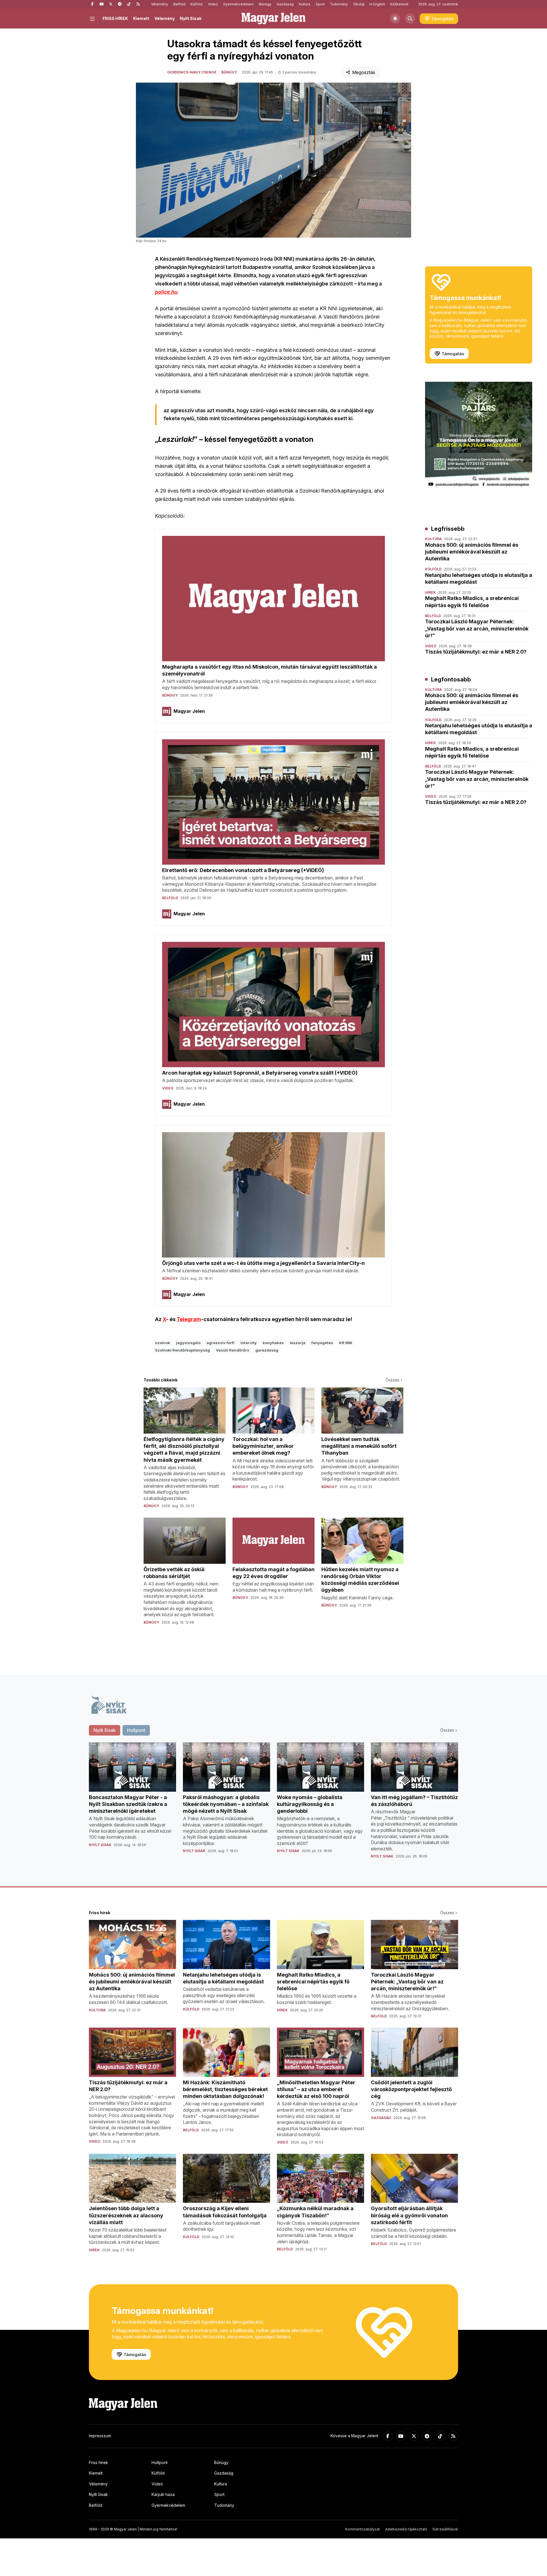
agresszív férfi (221, 1343)
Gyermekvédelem (238, 4)
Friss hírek (98, 2462)
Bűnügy (265, 4)
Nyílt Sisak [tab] (105, 1730)
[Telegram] (120, 4)
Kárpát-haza (163, 2494)
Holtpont (160, 2462)
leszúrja (298, 1343)
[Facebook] (92, 4)
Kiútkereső (399, 4)
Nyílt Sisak (191, 18)
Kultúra (305, 4)
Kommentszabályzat (363, 2529)
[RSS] (138, 4)
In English (377, 4)
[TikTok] (129, 4)
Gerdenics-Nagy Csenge (192, 72)
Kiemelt (141, 18)
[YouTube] (101, 4)
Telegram (189, 1319)
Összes (392, 1380)
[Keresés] (410, 19)
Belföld (179, 4)
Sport (320, 4)
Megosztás (364, 72)
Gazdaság (285, 4)
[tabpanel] (273, 1805)
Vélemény (160, 4)
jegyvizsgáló (188, 1343)
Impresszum (100, 2436)
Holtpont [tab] (136, 1730)
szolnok (163, 1343)
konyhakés (273, 1343)
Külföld (197, 4)
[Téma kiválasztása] (395, 19)
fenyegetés (322, 1343)
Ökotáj (359, 4)
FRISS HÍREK (115, 18)
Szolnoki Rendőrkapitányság (182, 1350)
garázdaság (267, 1350)
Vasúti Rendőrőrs (233, 1350)
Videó (213, 4)
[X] (111, 4)
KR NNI (346, 1343)
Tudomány (339, 4)
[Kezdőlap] (273, 19)
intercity (249, 1343)
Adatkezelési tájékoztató (406, 2529)
